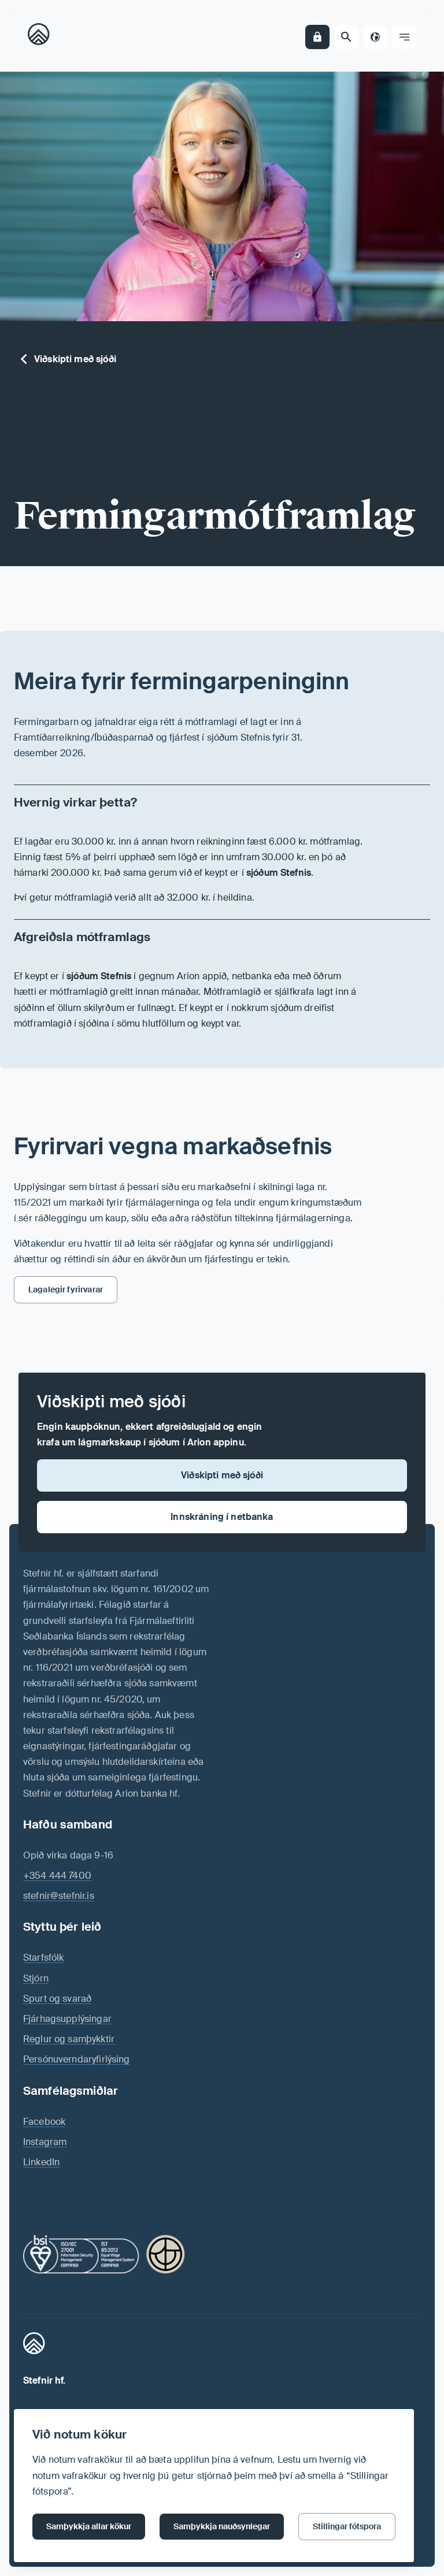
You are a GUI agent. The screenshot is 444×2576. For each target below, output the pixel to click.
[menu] (404, 37)
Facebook (44, 2122)
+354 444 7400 (57, 1876)
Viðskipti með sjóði (75, 359)
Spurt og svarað (57, 1999)
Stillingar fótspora (347, 2526)
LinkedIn (41, 2162)
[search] (346, 37)
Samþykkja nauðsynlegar (222, 2526)
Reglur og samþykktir (69, 2039)
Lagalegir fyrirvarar (66, 1289)
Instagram (45, 2142)
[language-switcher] (375, 37)
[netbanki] (317, 37)
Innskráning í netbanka (222, 1517)
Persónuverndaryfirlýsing (77, 2059)
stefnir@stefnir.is (59, 1896)
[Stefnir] (42, 37)
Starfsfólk (44, 1958)
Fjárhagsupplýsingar (67, 2019)
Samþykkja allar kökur (89, 2526)
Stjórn (36, 1978)
